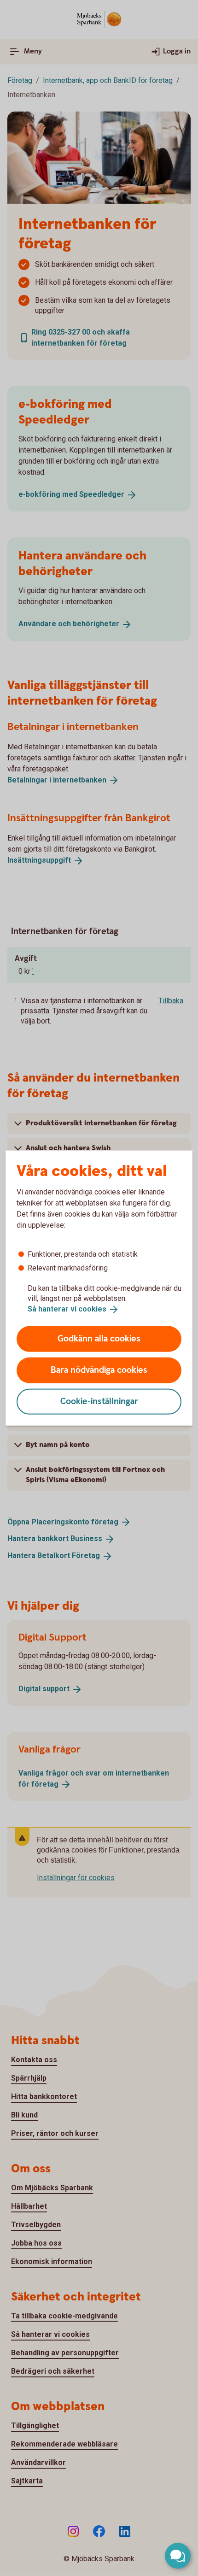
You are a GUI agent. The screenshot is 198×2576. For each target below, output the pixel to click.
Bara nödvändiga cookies (99, 1370)
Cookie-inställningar (99, 1401)
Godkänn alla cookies (99, 1338)
